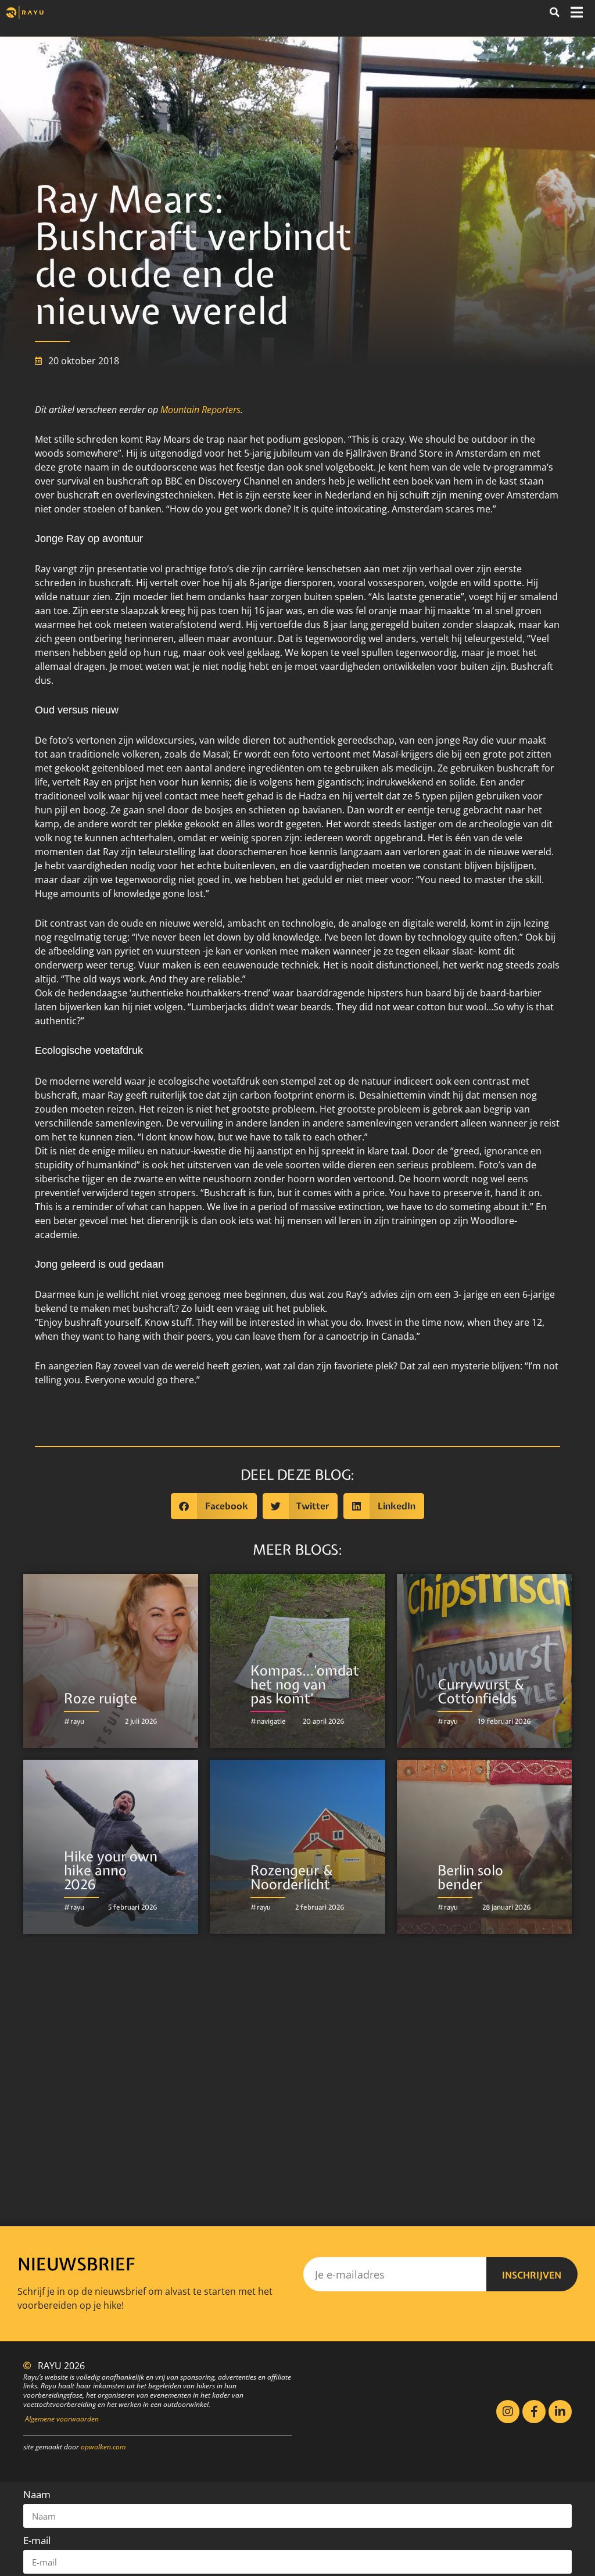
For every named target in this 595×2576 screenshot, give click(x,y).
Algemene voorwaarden (62, 2419)
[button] (554, 12)
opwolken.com (103, 2447)
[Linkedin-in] (560, 2412)
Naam (37, 2494)
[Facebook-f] (534, 2412)
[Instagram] (508, 2412)
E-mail (37, 2540)
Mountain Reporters (200, 410)
